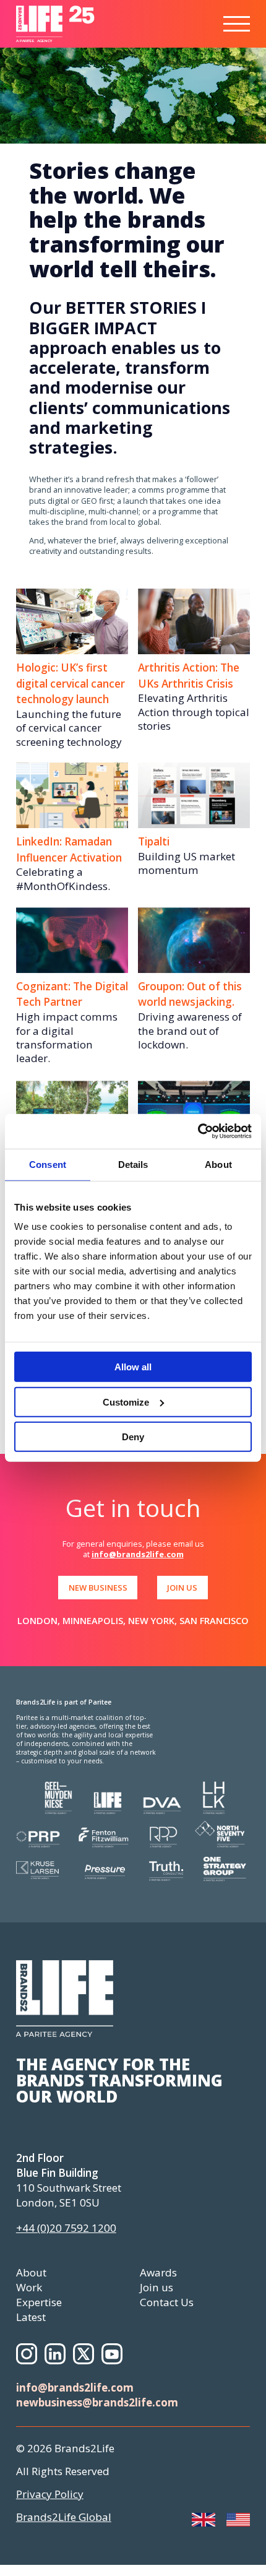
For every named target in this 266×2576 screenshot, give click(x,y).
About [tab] (218, 1164)
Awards (158, 2272)
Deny (133, 1437)
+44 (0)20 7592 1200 (66, 2228)
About (31, 2272)
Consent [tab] (48, 1164)
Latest (31, 2317)
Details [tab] (133, 1164)
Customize (126, 1402)
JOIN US (182, 1588)
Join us (157, 2287)
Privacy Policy (50, 2494)
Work (29, 2287)
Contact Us (167, 2302)
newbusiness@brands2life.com (97, 2402)
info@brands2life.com (138, 1554)
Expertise (39, 2302)
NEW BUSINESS (98, 1588)
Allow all (133, 1367)
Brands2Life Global (64, 2517)
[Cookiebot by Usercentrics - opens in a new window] (198, 1131)
